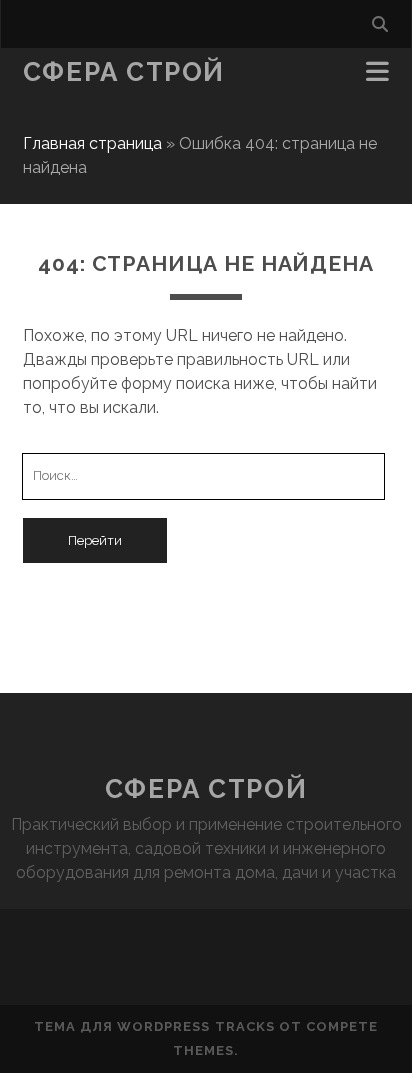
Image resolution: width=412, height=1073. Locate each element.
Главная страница (92, 143)
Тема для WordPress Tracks (154, 1026)
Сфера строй (124, 72)
